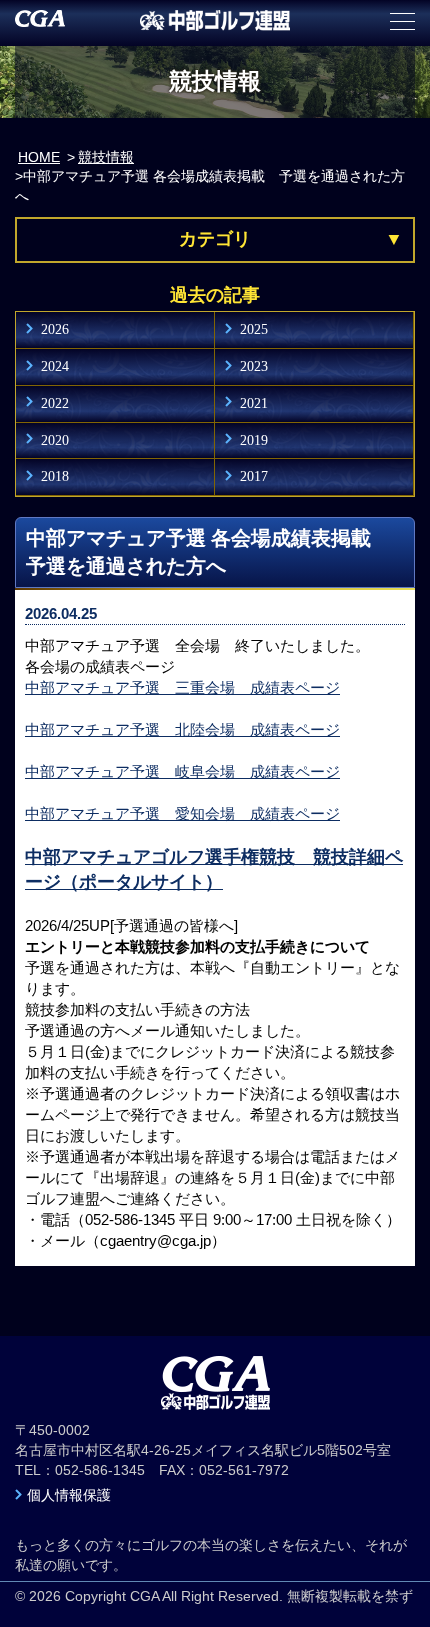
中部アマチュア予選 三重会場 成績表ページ (182, 687)
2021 (254, 403)
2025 (254, 329)
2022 (55, 403)
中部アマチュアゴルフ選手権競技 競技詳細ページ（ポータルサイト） (214, 869)
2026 (55, 329)
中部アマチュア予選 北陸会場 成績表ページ (182, 729)
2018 (55, 476)
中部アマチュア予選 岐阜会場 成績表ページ (182, 771)
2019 (254, 440)
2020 (55, 440)
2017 (254, 476)
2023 (254, 366)
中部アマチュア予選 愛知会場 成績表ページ (182, 813)
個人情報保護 (69, 1495)
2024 (55, 366)
